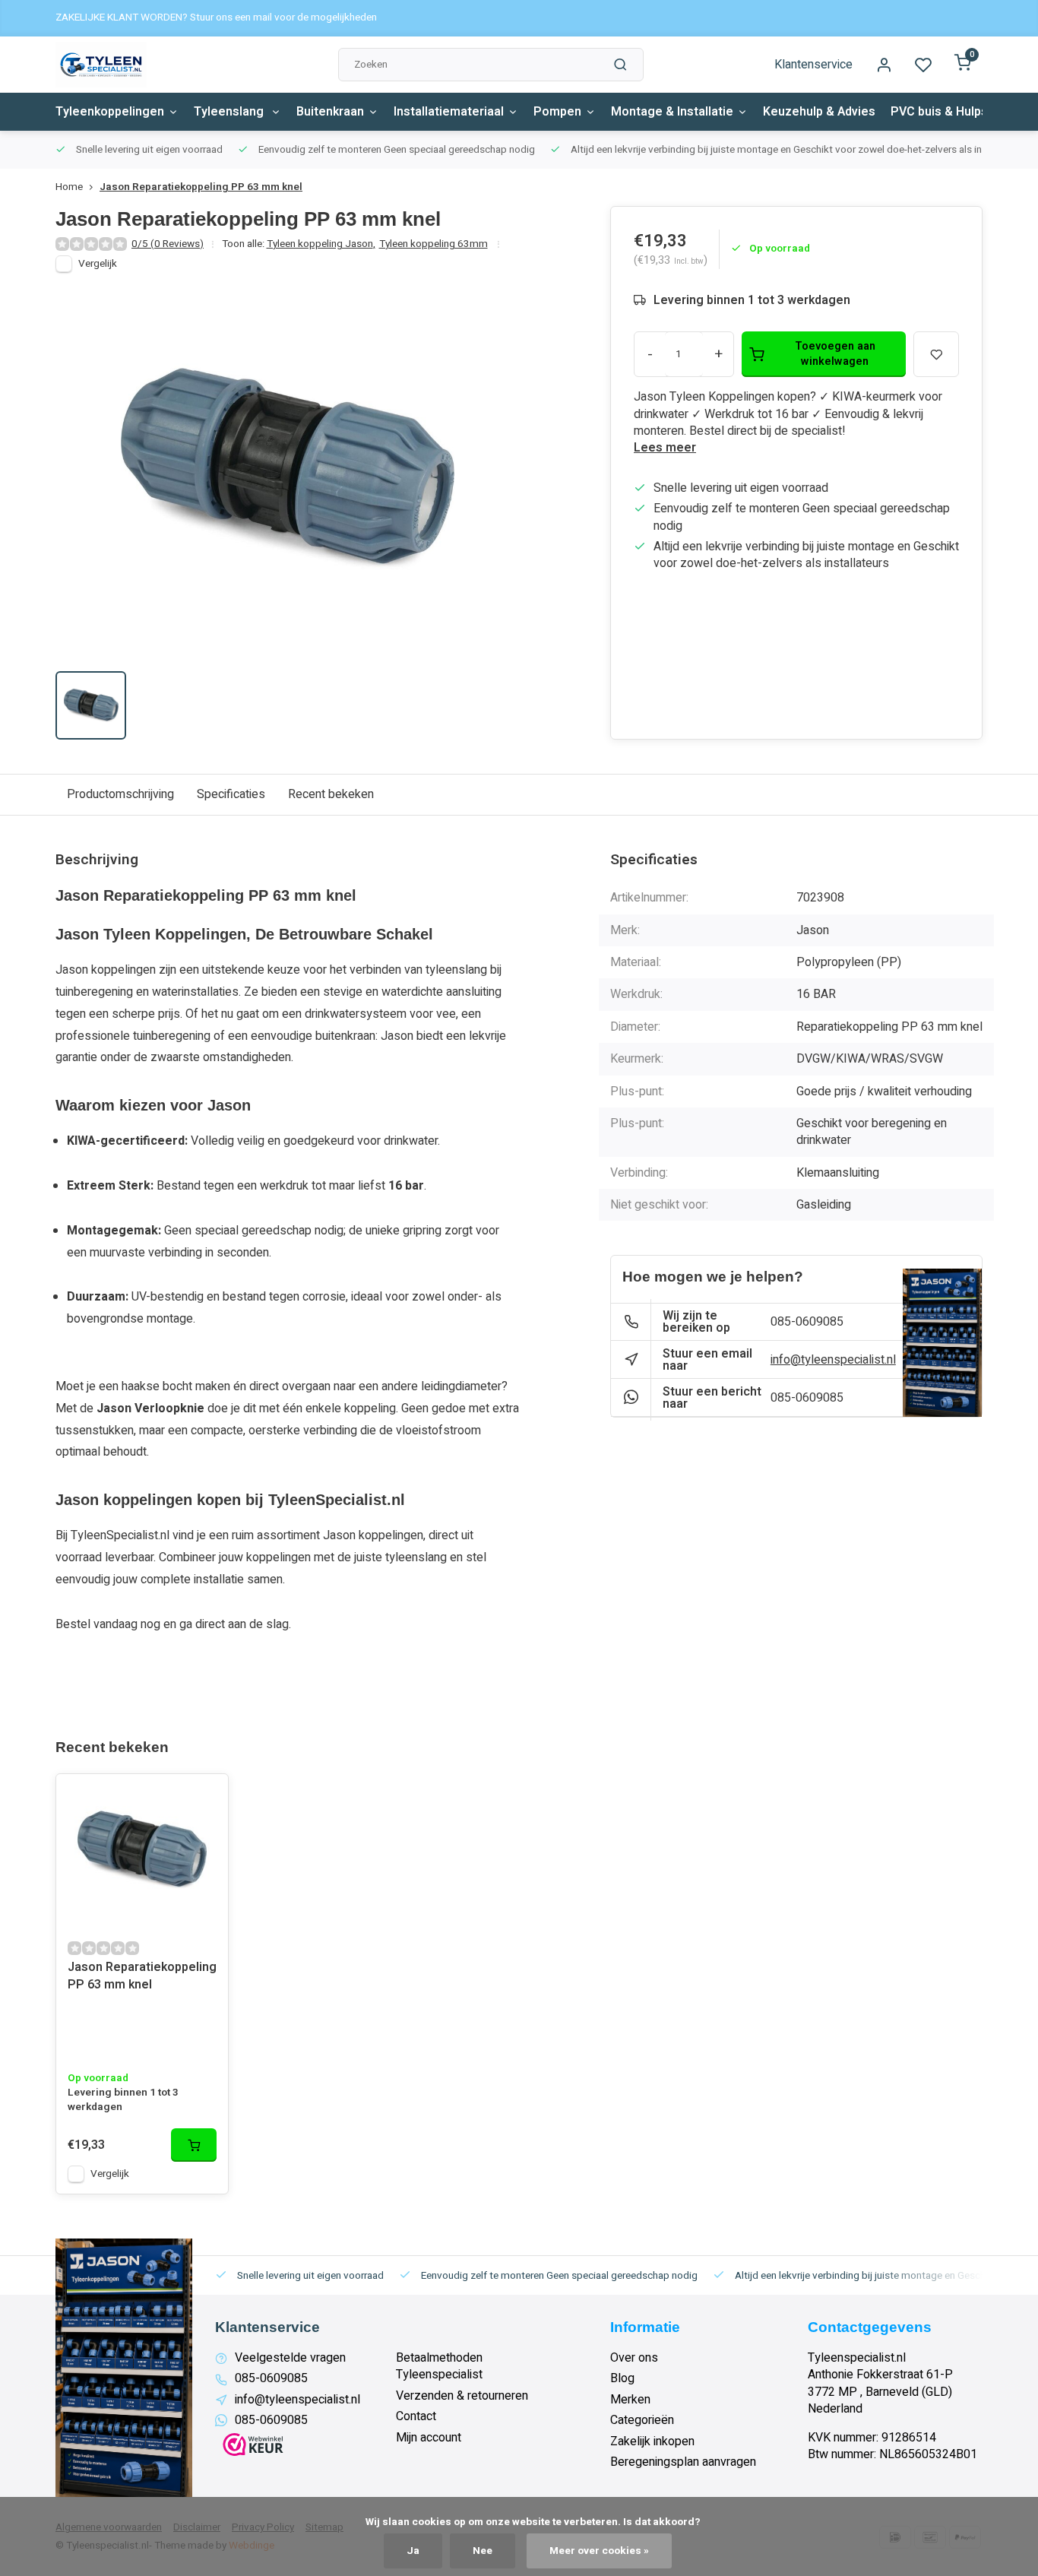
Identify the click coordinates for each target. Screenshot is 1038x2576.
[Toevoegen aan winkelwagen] (194, 2145)
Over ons (634, 2358)
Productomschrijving (120, 794)
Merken (630, 2400)
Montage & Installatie (672, 112)
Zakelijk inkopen (652, 2441)
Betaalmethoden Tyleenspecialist (439, 2367)
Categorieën (642, 2420)
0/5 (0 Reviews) (168, 244)
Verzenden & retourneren (462, 2396)
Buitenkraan (330, 112)
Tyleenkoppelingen (110, 112)
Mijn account (429, 2438)
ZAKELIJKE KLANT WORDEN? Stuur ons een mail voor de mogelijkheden (216, 18)
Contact (416, 2416)
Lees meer (665, 448)
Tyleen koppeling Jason (321, 244)
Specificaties (231, 794)
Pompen (557, 112)
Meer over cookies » (599, 2551)
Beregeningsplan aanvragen (683, 2462)
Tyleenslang (230, 112)
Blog (622, 2378)
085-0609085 (807, 1322)
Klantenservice (813, 65)
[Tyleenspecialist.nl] (101, 65)
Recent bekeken (331, 794)
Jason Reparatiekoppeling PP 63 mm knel (201, 187)
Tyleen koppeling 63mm (434, 244)
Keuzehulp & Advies (819, 112)
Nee (483, 2551)
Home (69, 187)
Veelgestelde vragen (290, 2358)
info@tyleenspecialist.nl (833, 1360)
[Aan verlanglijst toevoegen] (205, 1797)
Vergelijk (98, 264)
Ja (413, 2551)
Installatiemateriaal (449, 112)
